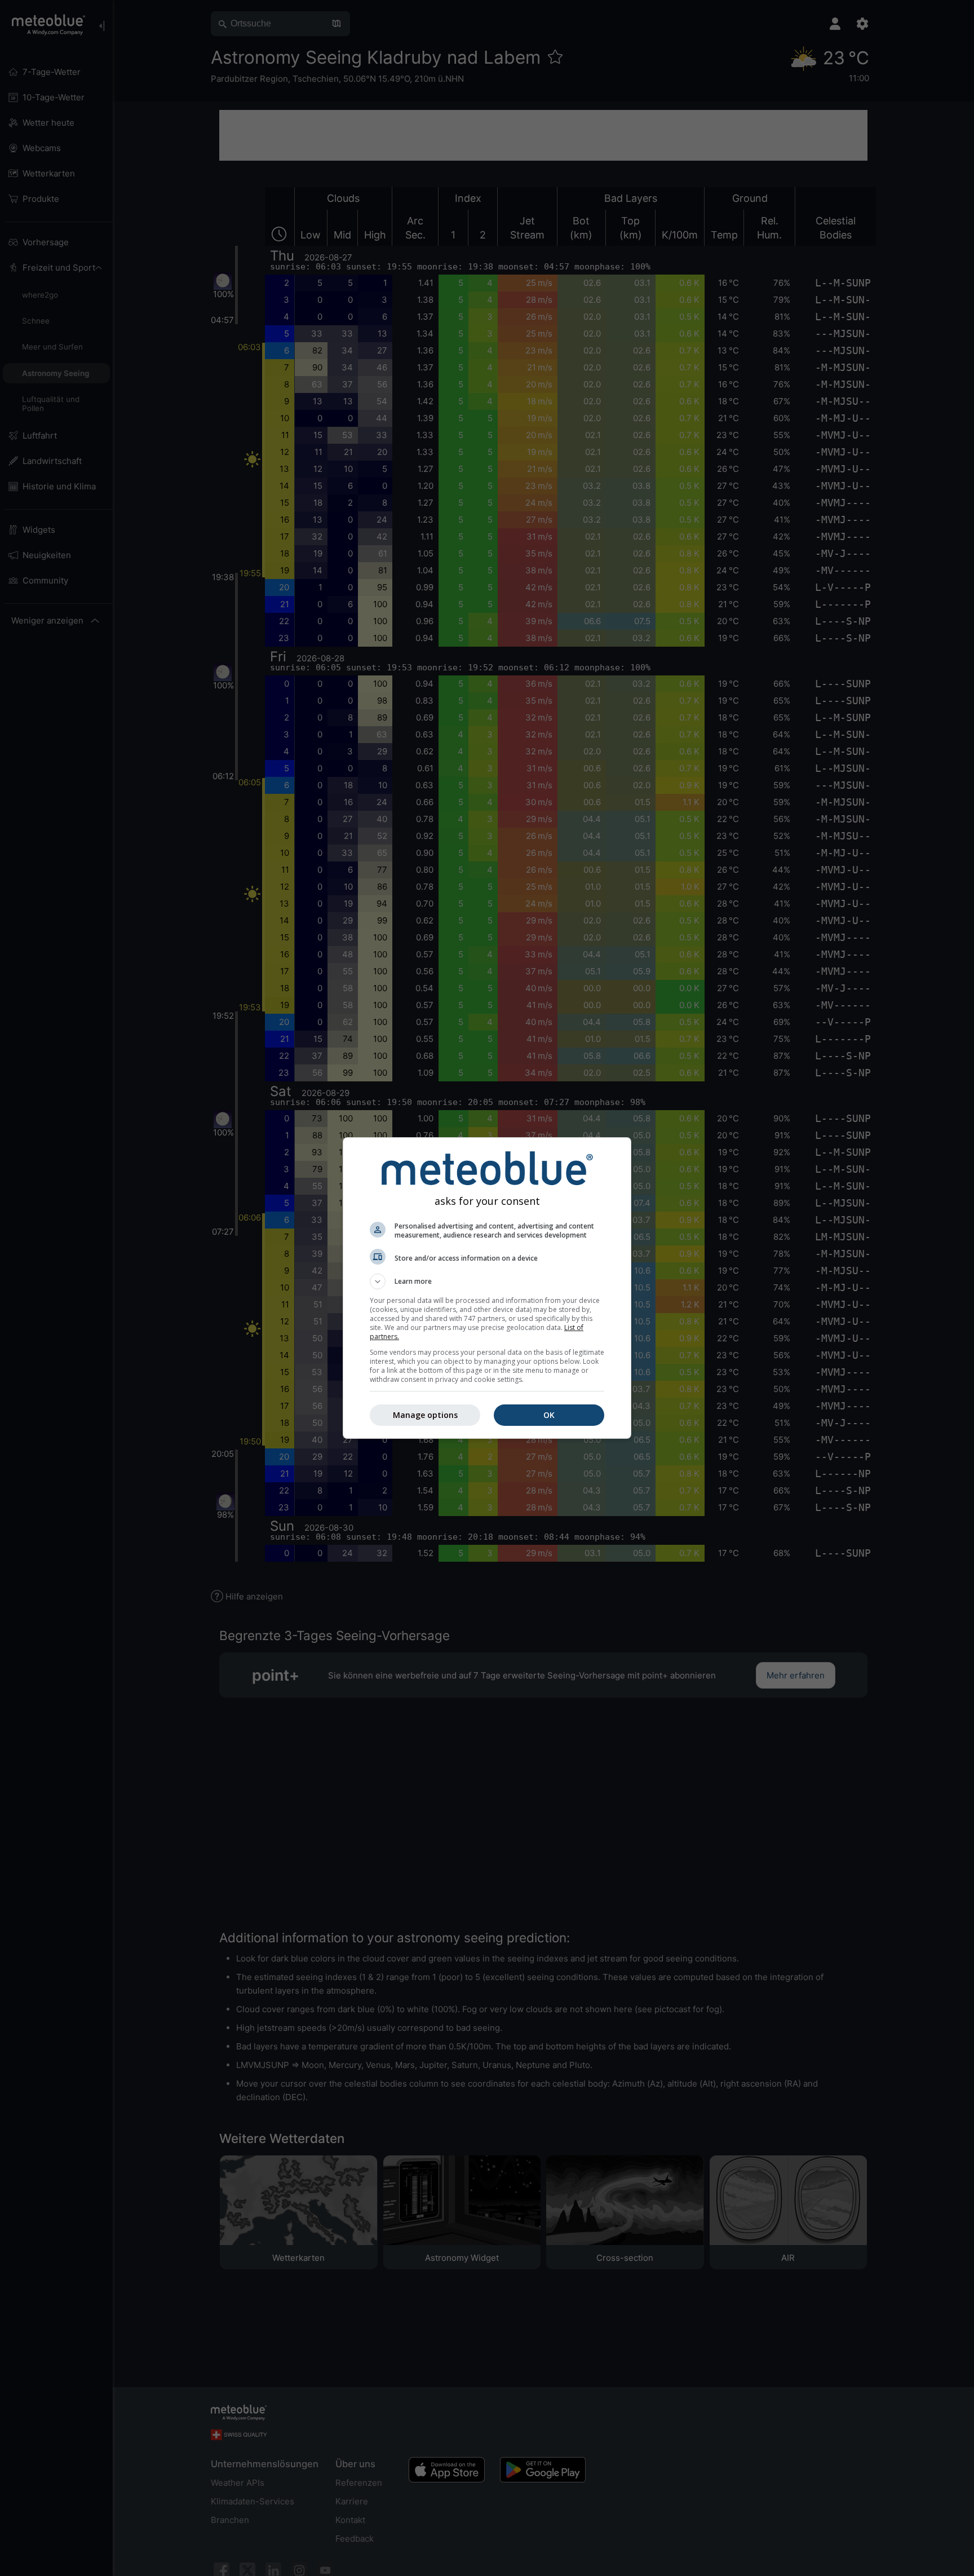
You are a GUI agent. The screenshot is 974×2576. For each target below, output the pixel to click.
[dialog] (487, 1288)
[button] (487, 1282)
